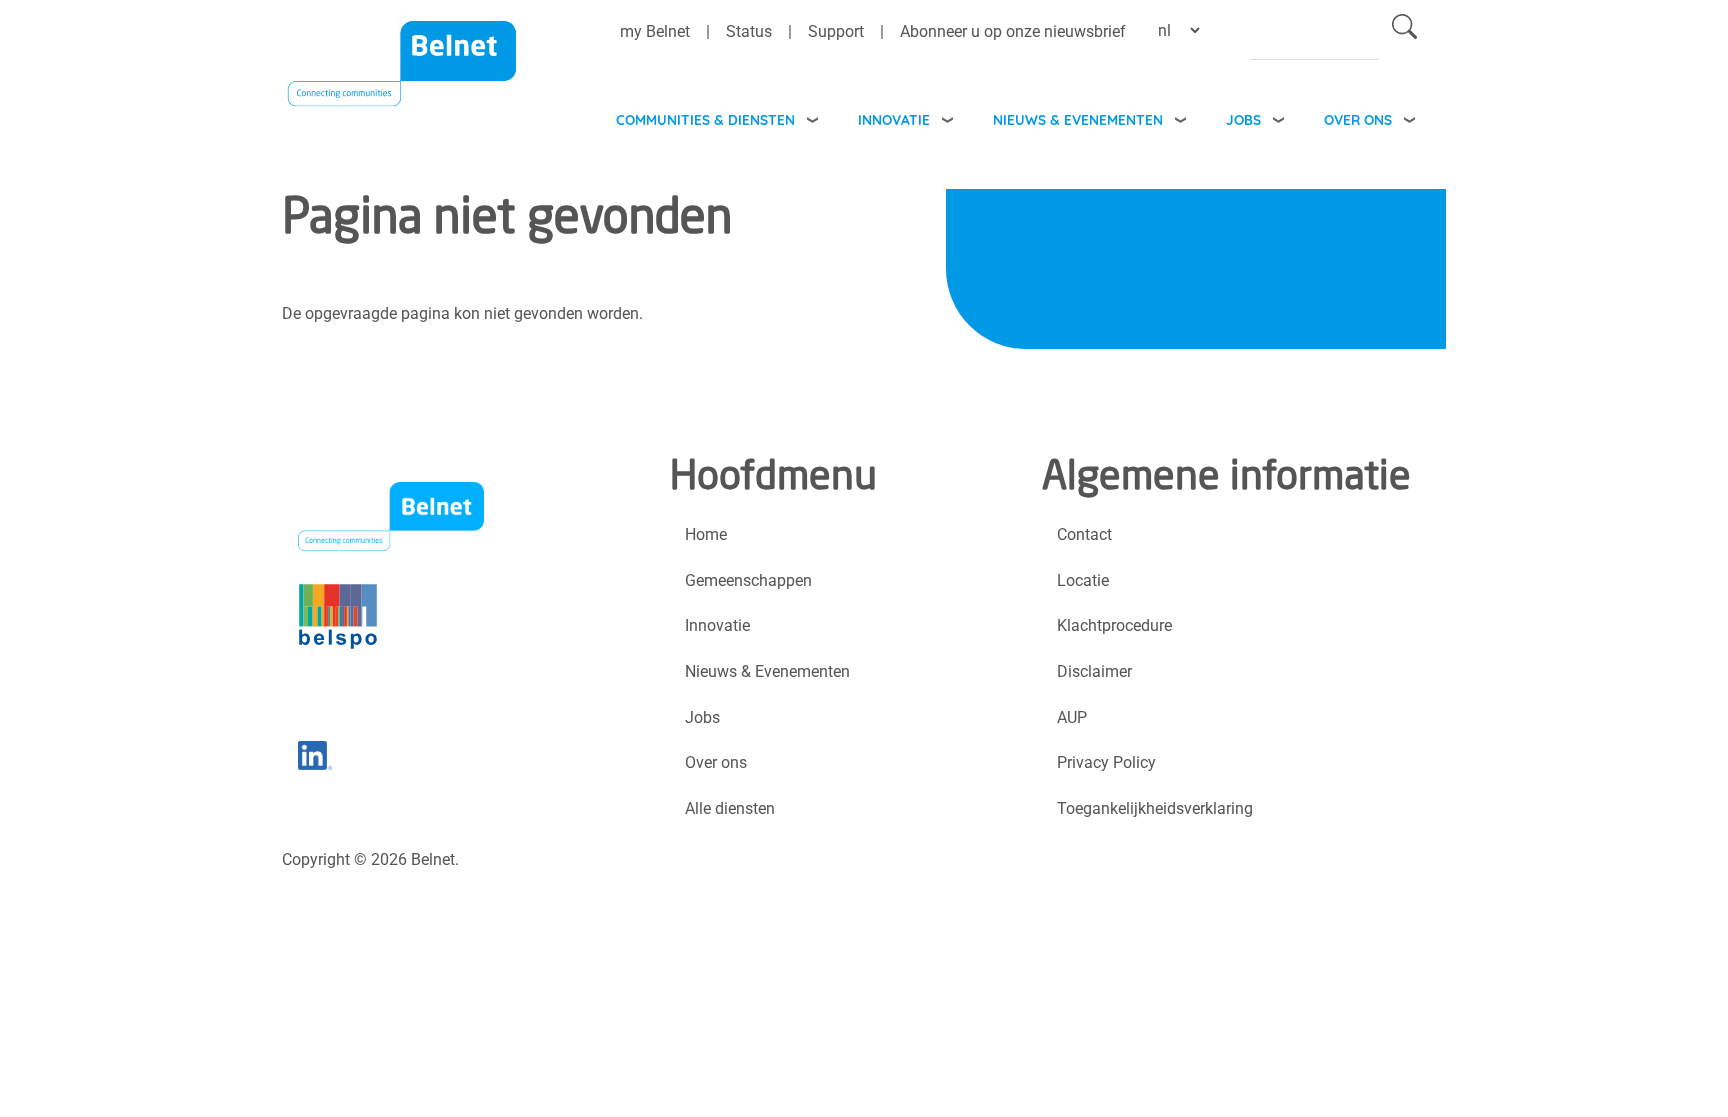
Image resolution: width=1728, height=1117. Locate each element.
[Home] (402, 76)
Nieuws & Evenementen (1078, 119)
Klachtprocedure (1114, 625)
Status (749, 31)
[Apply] (1404, 30)
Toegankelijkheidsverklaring (1155, 808)
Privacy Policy (1106, 762)
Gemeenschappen (748, 580)
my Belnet (655, 31)
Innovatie (894, 119)
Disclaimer (1094, 671)
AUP (1072, 717)
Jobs (1243, 119)
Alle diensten (730, 808)
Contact (1084, 534)
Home (706, 534)
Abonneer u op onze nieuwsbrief (1013, 31)
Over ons (1358, 119)
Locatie (1083, 580)
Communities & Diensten (705, 119)
